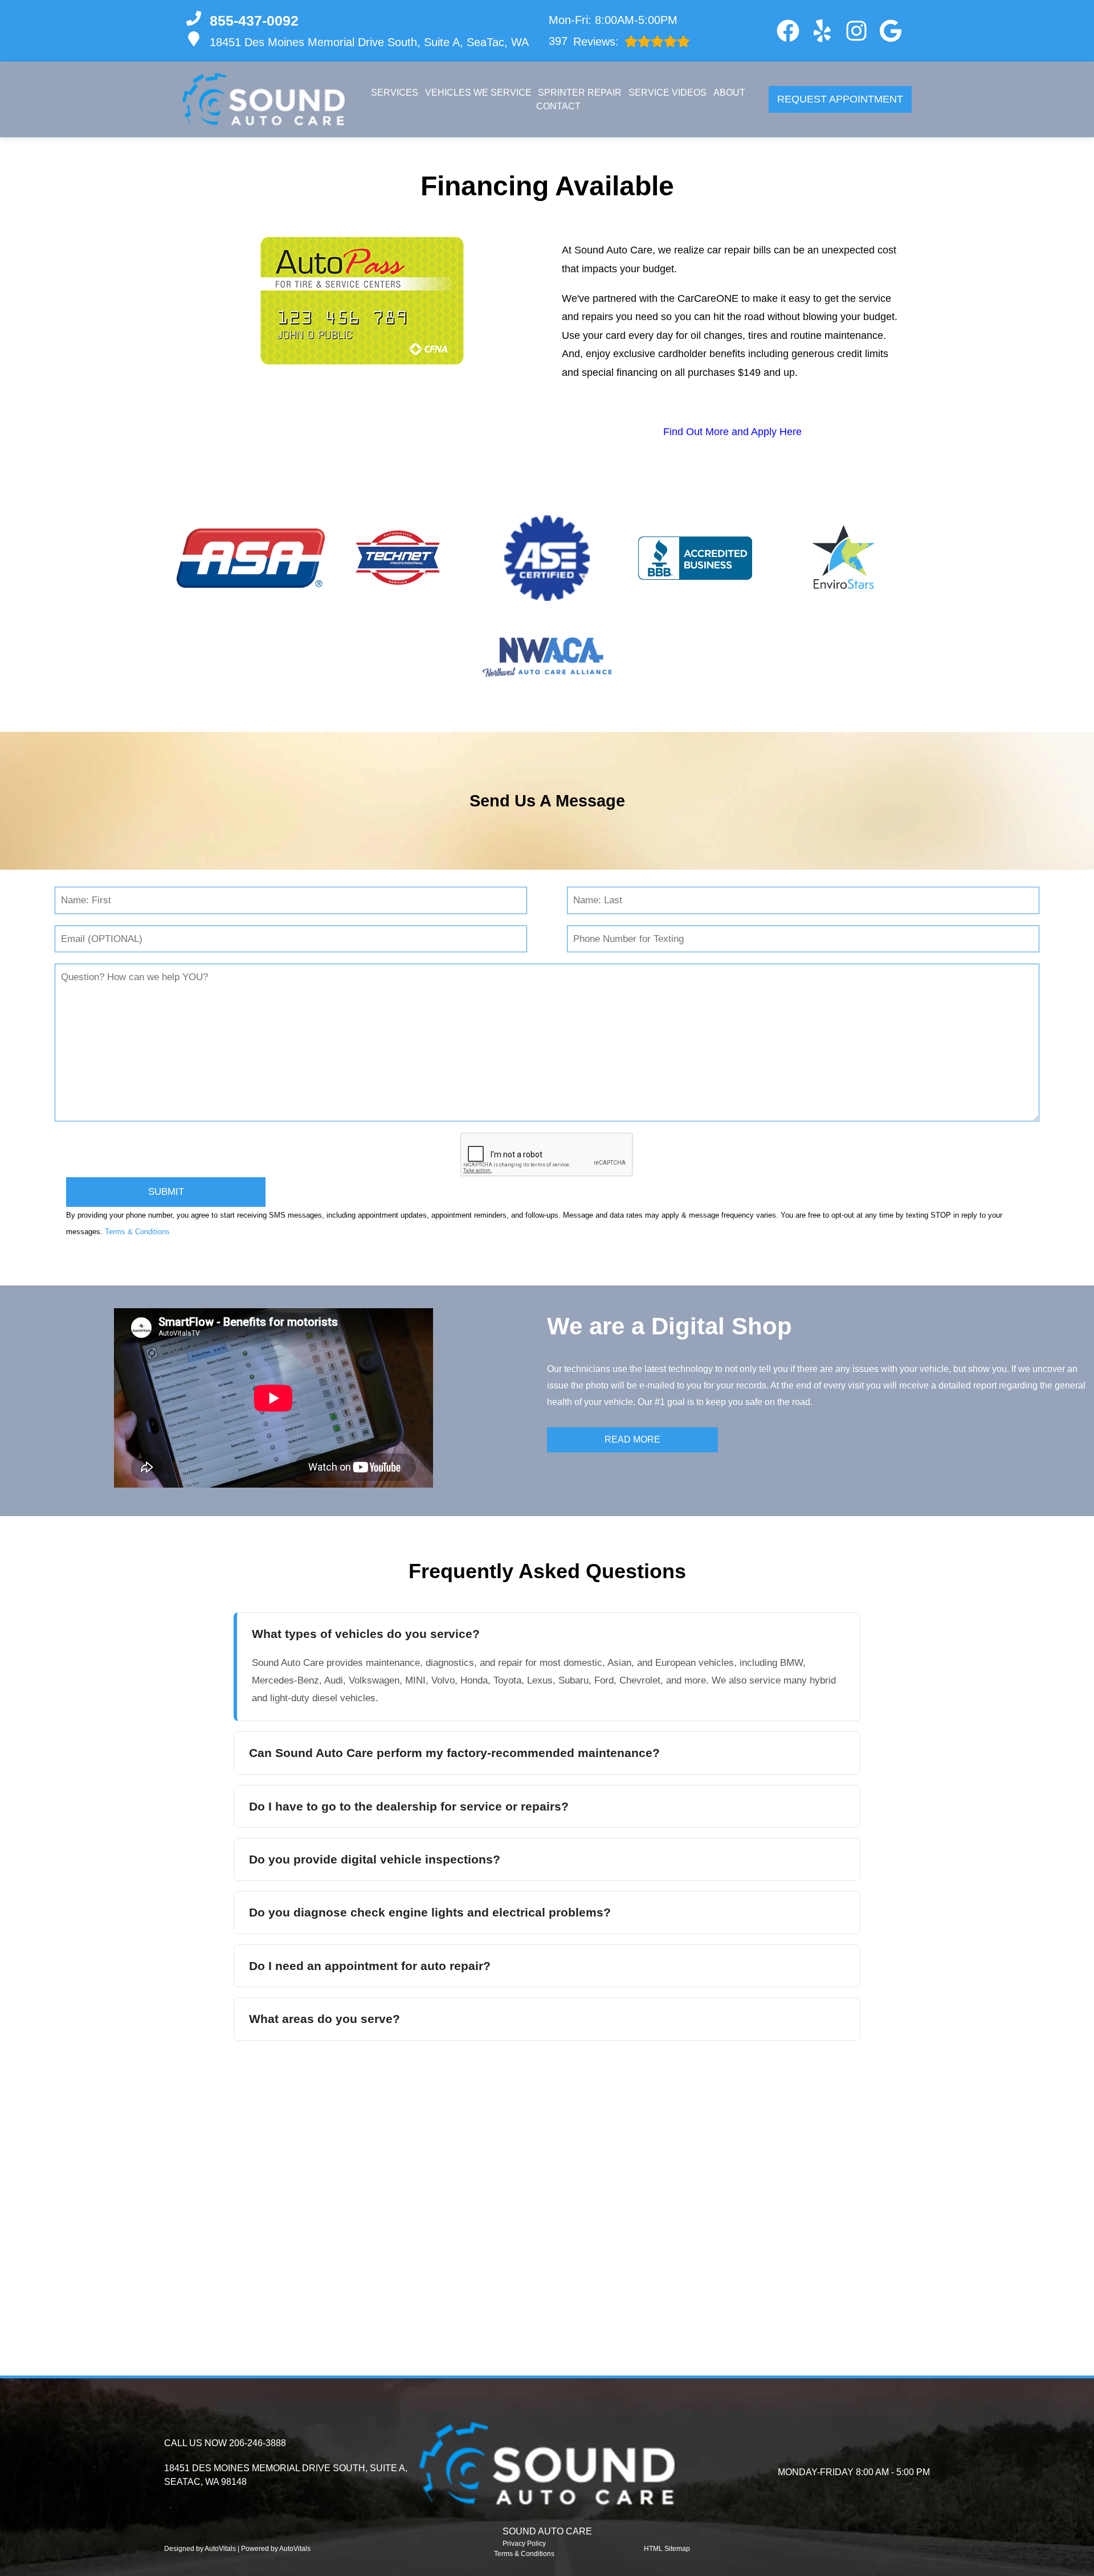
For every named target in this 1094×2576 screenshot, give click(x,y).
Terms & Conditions (137, 1232)
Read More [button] (632, 1439)
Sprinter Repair (580, 93)
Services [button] (395, 93)
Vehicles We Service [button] (478, 93)
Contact (558, 106)
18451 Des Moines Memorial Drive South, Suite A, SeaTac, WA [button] (369, 42)
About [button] (729, 93)
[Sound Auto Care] (264, 99)
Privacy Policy (524, 2544)
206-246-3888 (258, 2443)
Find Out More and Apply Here (732, 432)
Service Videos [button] (668, 93)
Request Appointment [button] (840, 99)
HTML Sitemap (667, 2549)
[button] (788, 31)
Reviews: (584, 41)
